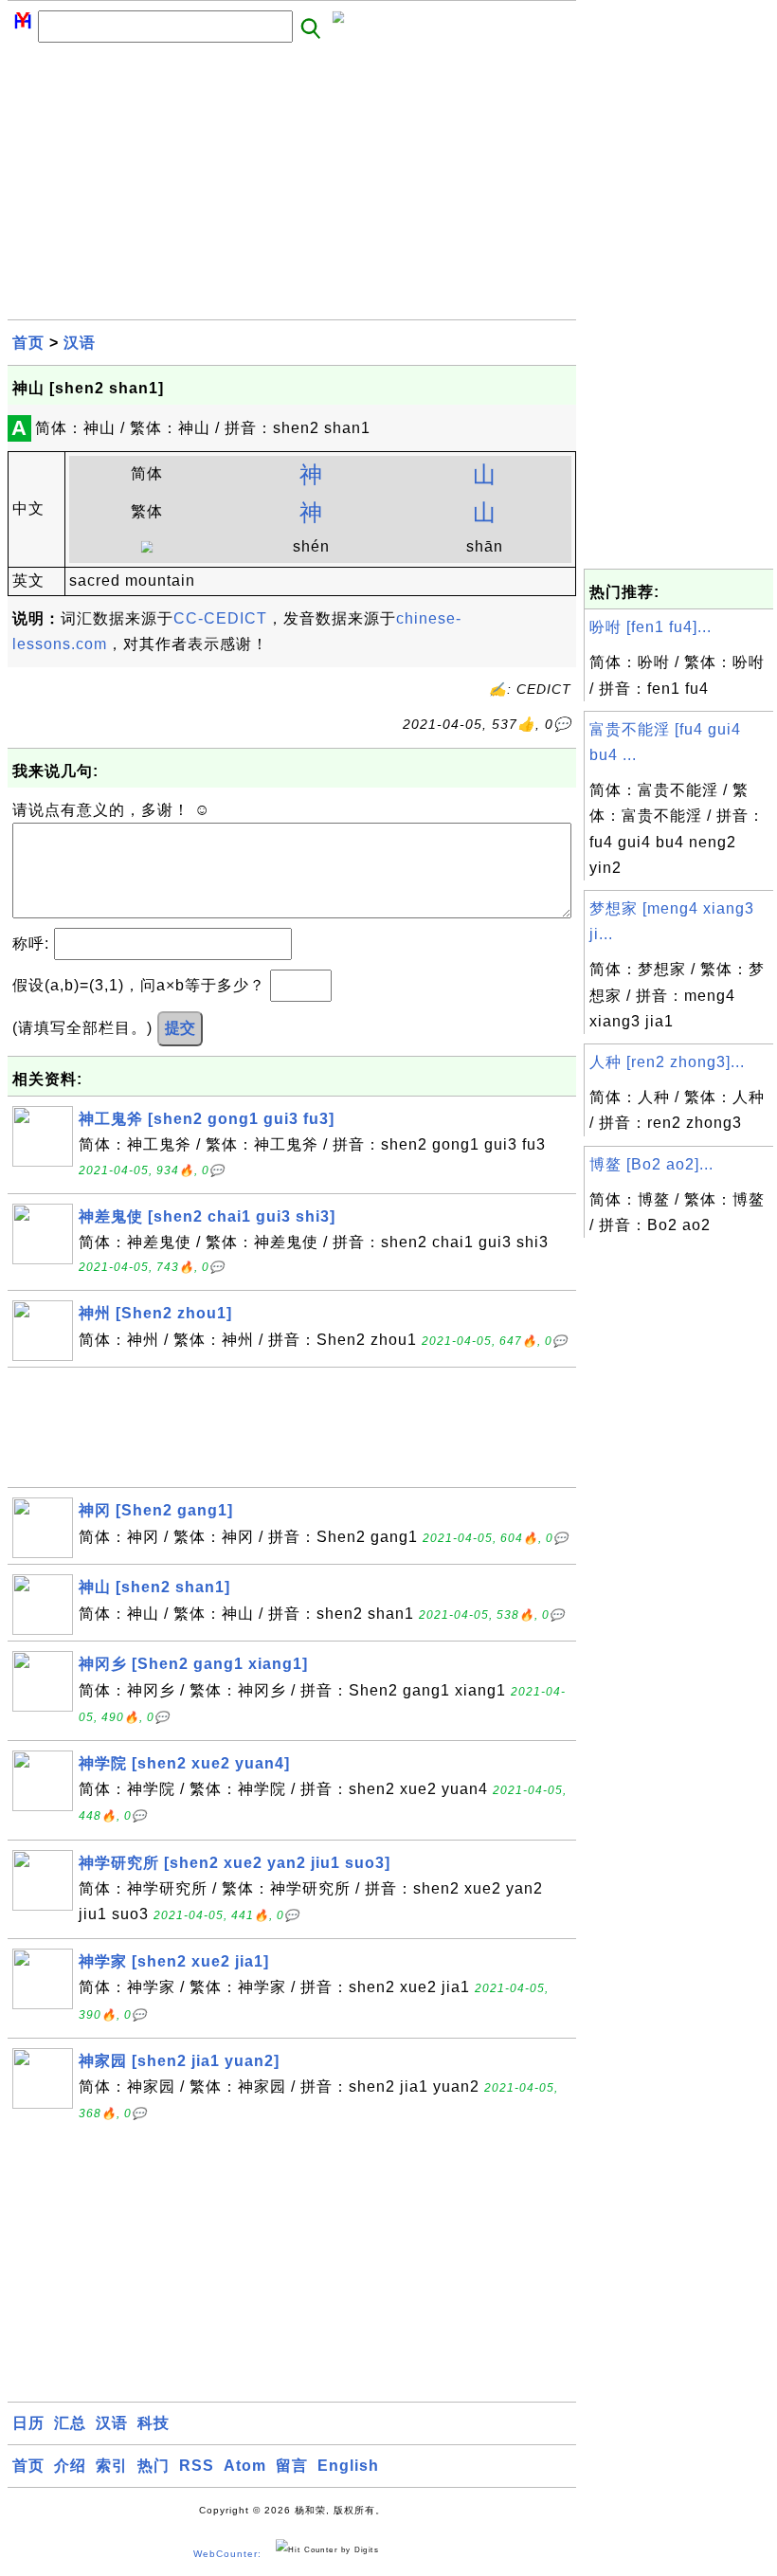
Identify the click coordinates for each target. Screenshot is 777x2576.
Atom (245, 2466)
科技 (154, 2423)
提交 (180, 1028)
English (348, 2466)
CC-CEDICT (220, 618)
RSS (197, 2466)
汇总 (70, 2423)
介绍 (70, 2466)
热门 (154, 2466)
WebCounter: (227, 2554)
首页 (28, 343)
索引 (112, 2466)
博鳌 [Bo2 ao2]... (651, 1164)
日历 (28, 2423)
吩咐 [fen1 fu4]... (651, 627)
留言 (292, 2466)
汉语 (80, 343)
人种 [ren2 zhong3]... (667, 1062)
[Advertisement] (292, 187)
